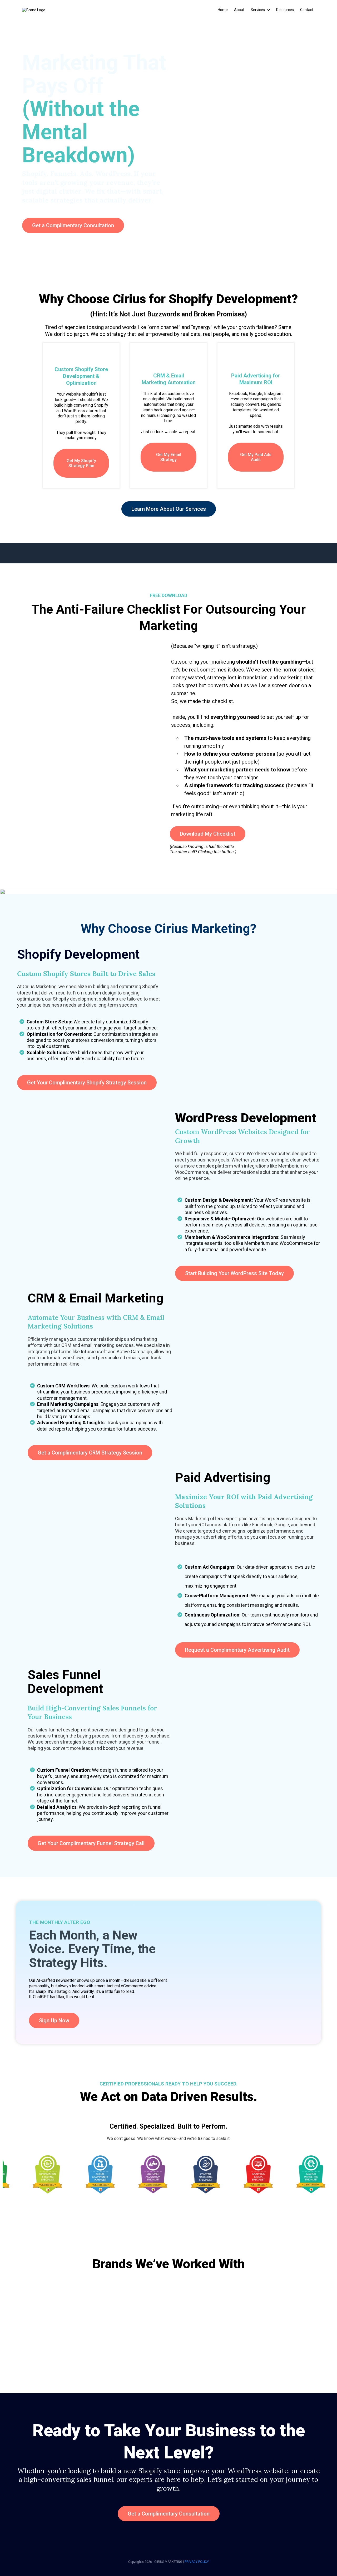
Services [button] (258, 10)
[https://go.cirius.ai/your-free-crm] (168, 891)
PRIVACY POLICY (197, 2562)
